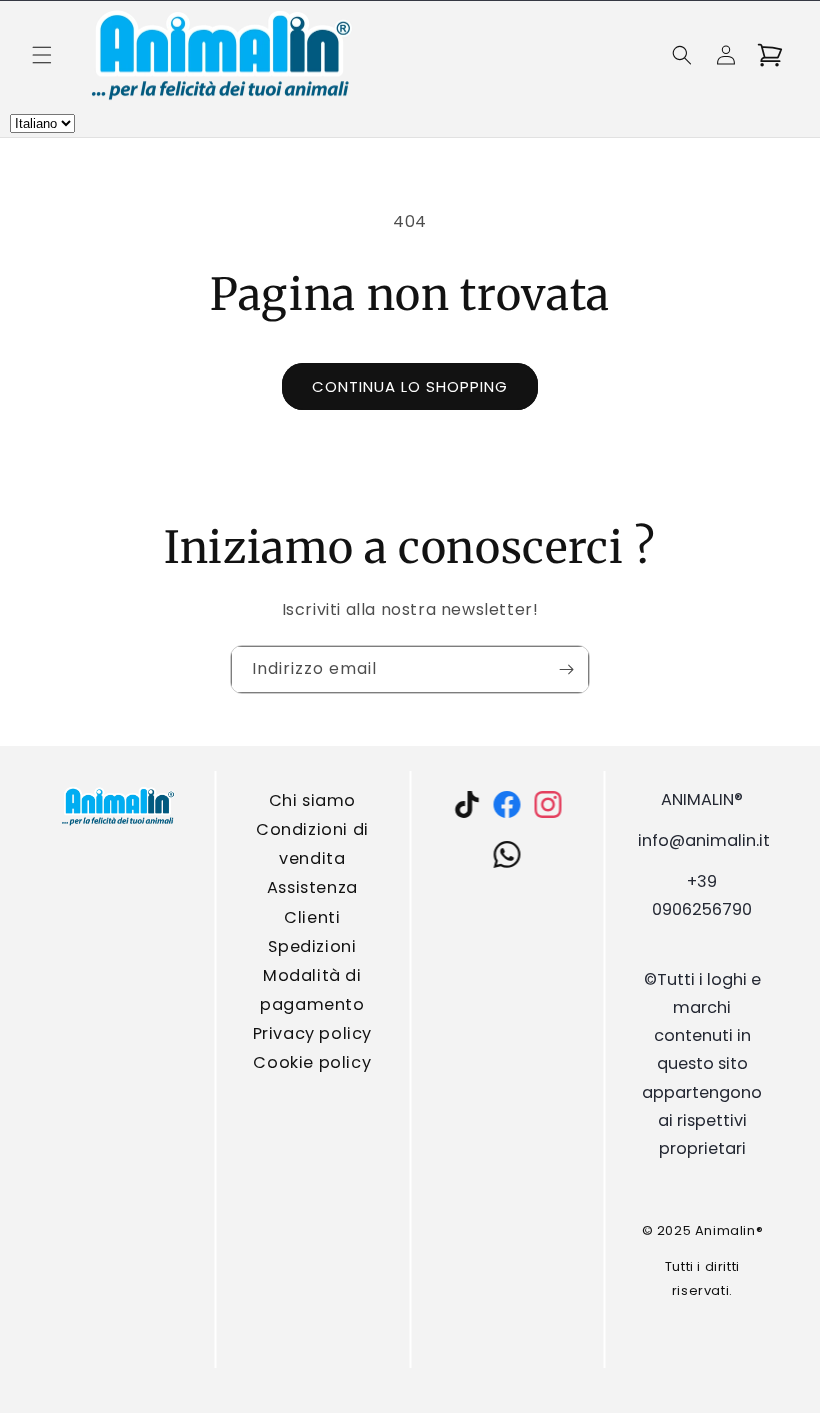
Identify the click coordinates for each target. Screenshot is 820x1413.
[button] (42, 55)
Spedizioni (313, 946)
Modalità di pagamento (312, 990)
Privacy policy (312, 1033)
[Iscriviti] (566, 669)
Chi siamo (312, 800)
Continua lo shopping (410, 386)
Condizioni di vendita (312, 844)
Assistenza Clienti (312, 902)
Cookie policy (313, 1062)
